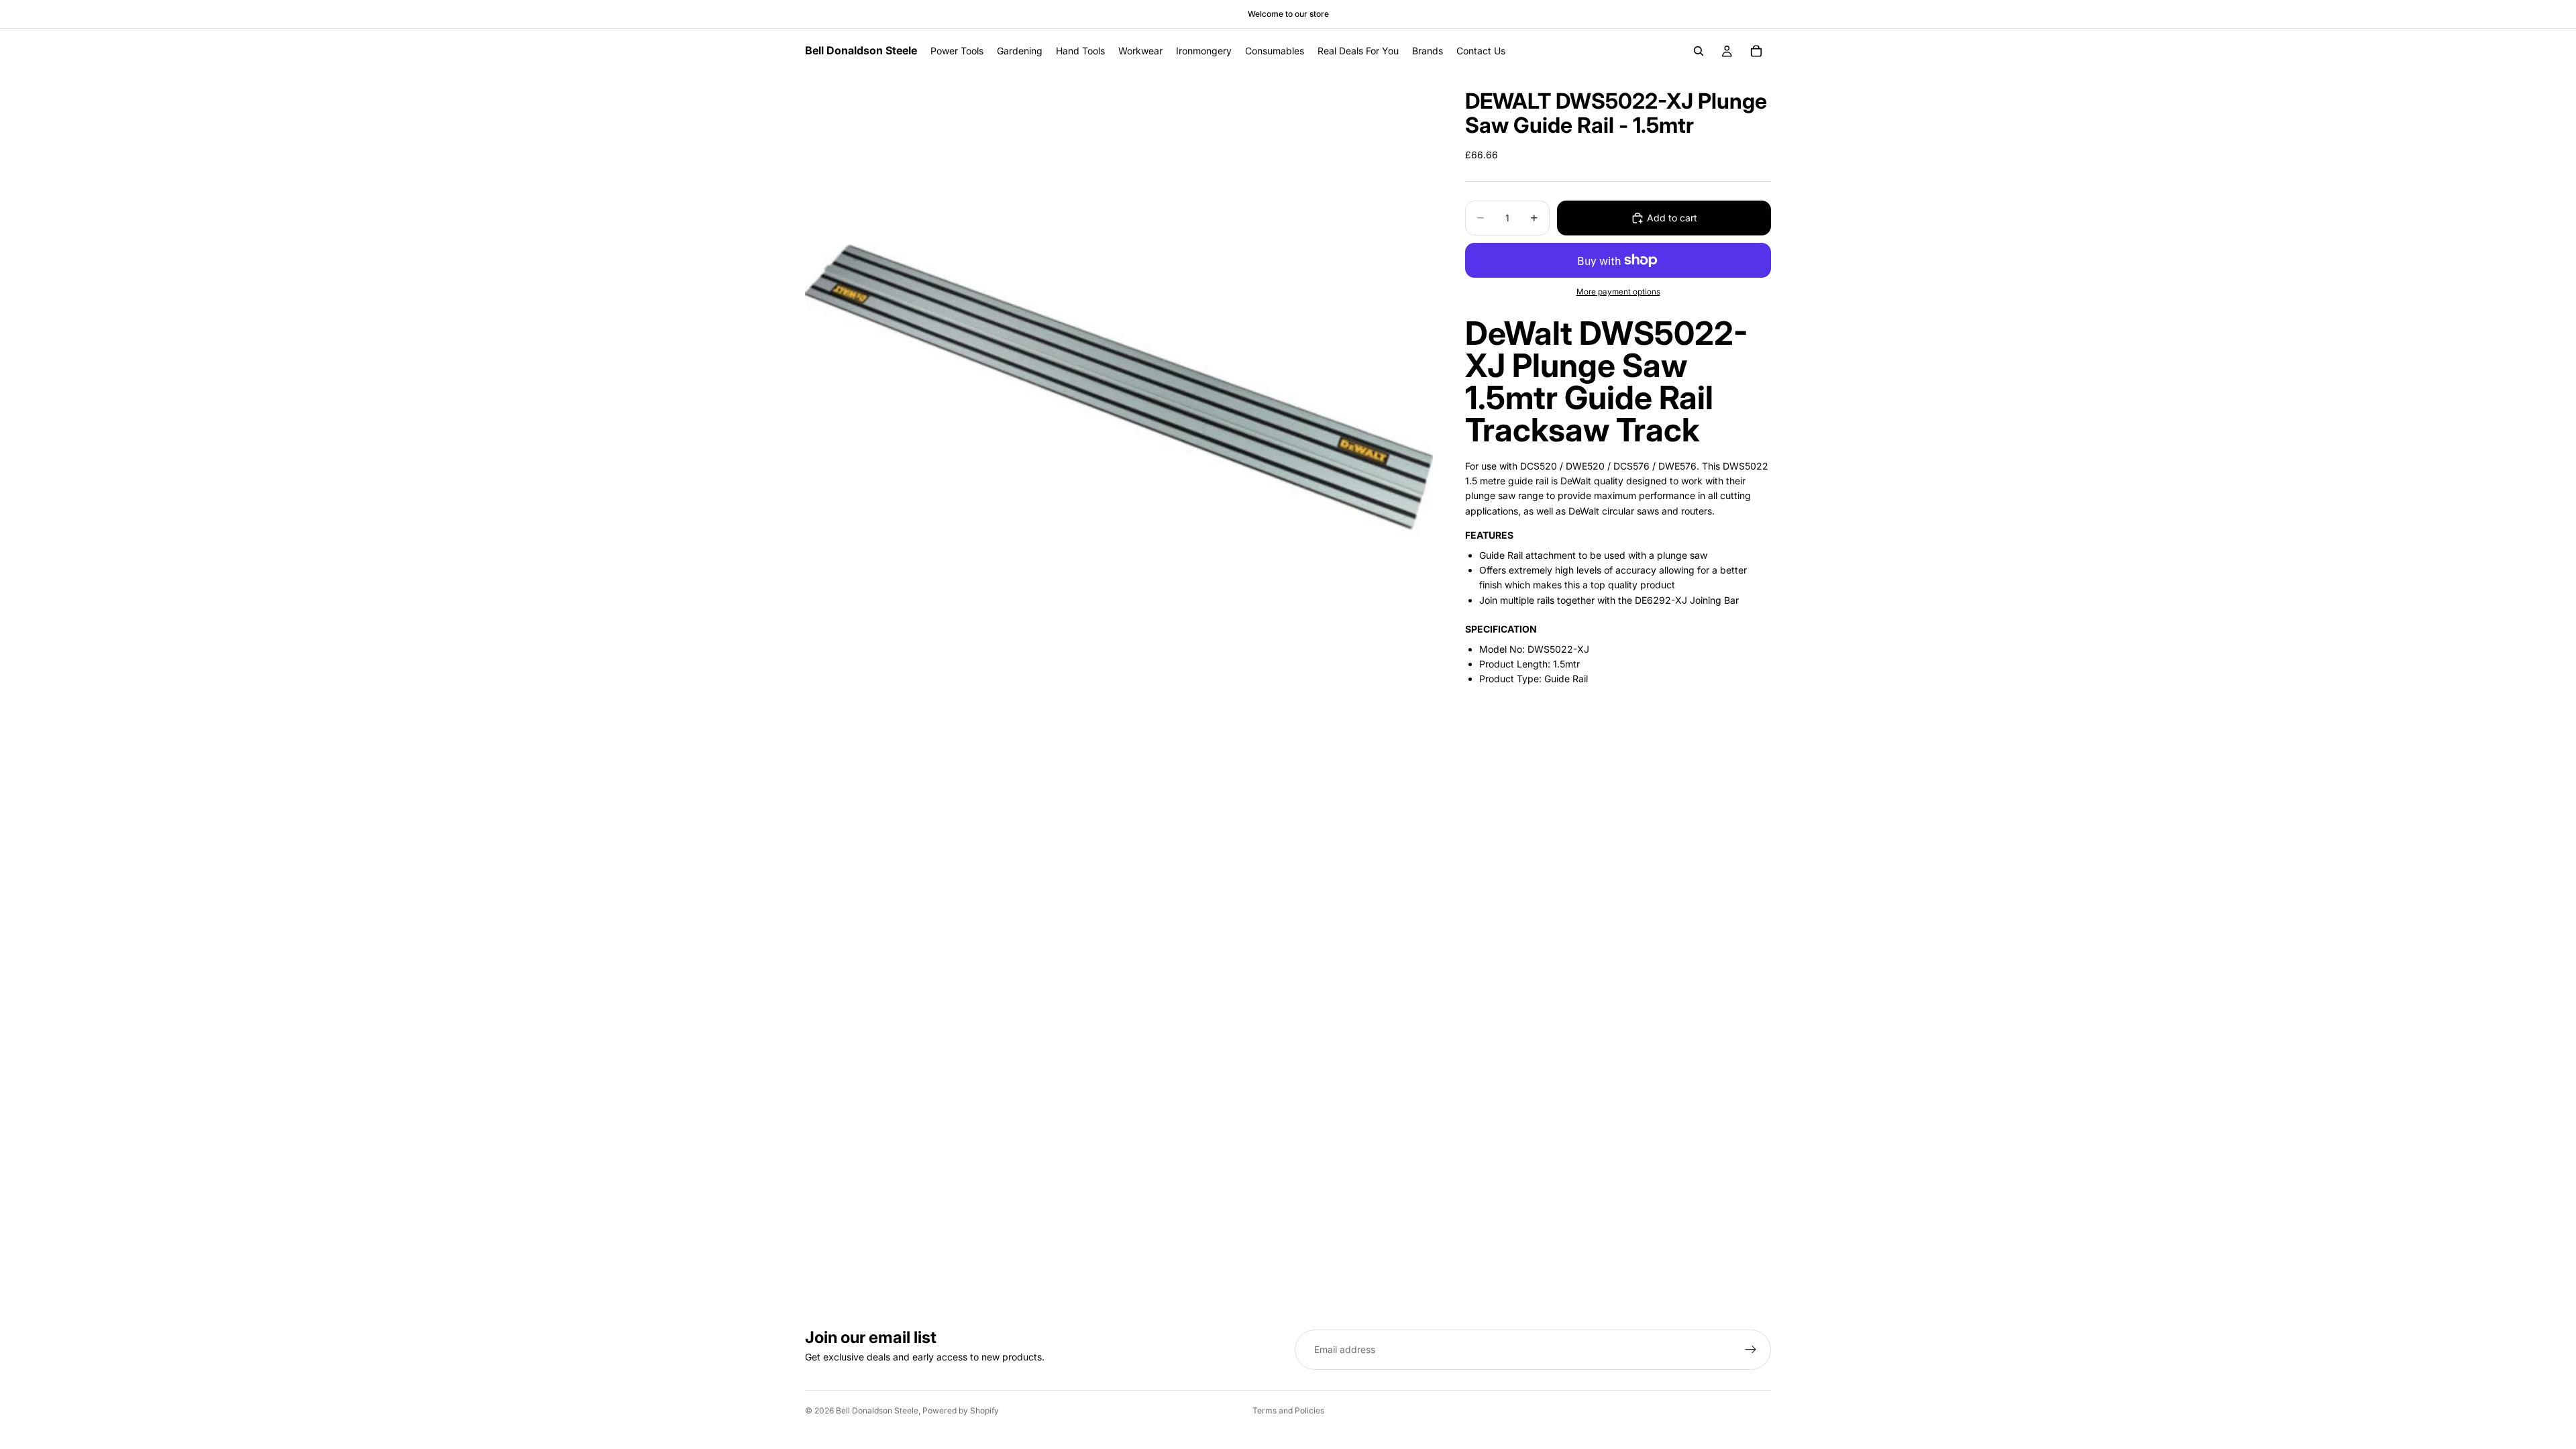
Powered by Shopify (961, 1410)
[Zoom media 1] (1119, 387)
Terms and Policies (1288, 1410)
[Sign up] (1751, 1350)
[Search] (1699, 51)
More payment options (1618, 292)
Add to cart (1672, 218)
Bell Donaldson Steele (877, 1410)
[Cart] (1756, 51)
